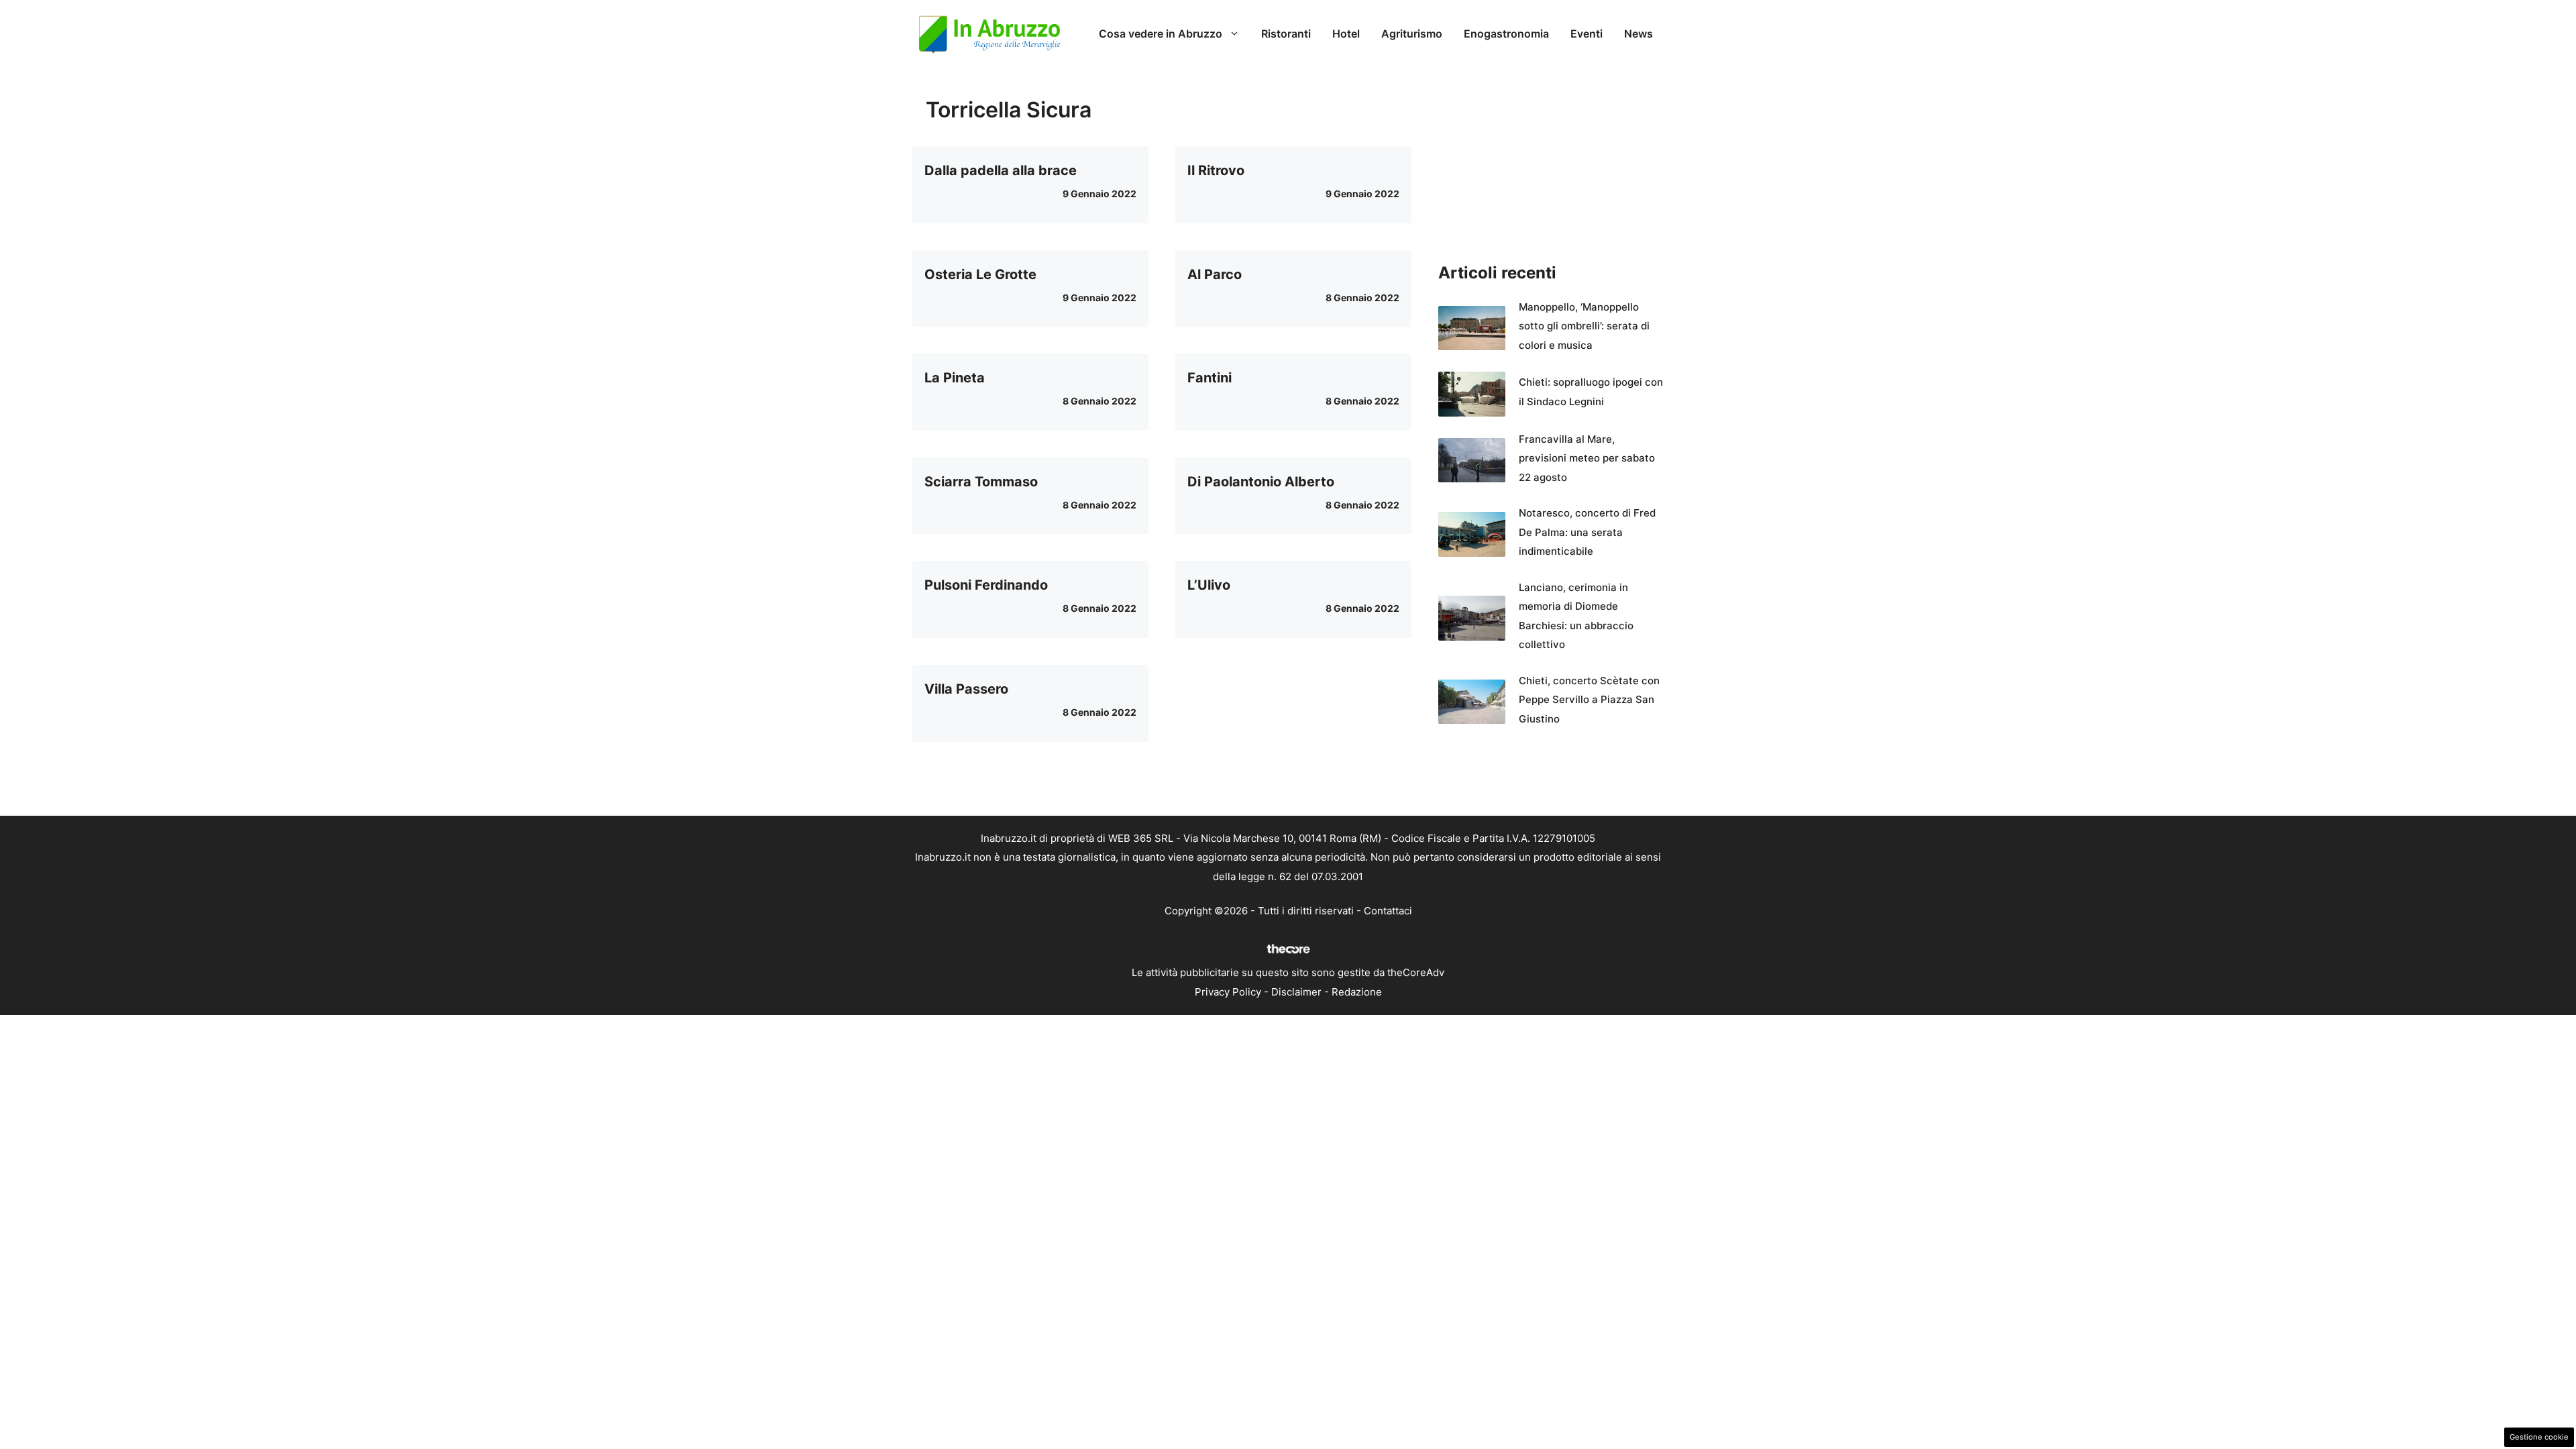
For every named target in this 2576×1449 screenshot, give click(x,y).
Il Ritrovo (1216, 170)
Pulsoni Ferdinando (986, 585)
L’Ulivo (1209, 585)
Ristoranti (1286, 34)
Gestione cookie (2539, 1437)
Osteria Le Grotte (980, 274)
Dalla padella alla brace (1001, 170)
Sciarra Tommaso (981, 482)
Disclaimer (1296, 992)
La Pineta (955, 378)
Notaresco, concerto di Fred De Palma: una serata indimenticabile (1587, 532)
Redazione (1357, 992)
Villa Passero (966, 689)
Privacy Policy (1228, 992)
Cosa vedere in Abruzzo (1161, 34)
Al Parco (1215, 274)
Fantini (1210, 378)
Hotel (1346, 34)
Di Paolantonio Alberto (1261, 482)
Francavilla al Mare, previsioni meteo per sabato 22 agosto (1587, 458)
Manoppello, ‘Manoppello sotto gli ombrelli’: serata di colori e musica (1584, 326)
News (1639, 34)
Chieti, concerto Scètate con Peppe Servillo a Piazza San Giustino (1589, 700)
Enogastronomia (1506, 34)
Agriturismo (1412, 34)
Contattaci (1388, 911)
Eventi (1587, 34)
